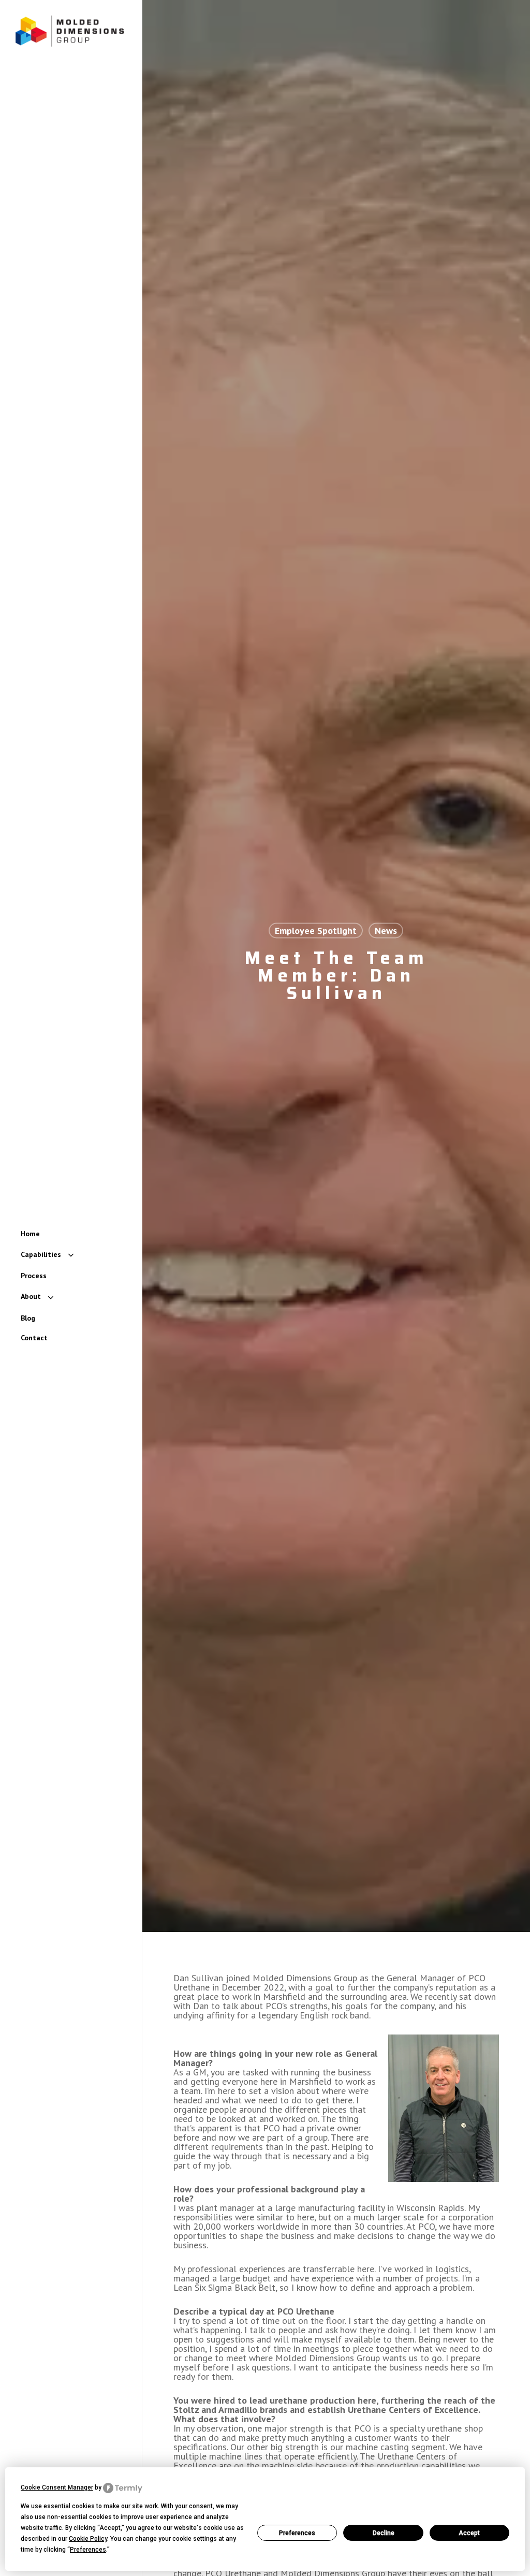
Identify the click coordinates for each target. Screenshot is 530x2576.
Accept (469, 2533)
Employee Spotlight (316, 931)
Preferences (297, 2533)
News (386, 931)
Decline (384, 2533)
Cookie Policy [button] (88, 2539)
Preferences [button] (88, 2550)
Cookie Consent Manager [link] (57, 2487)
